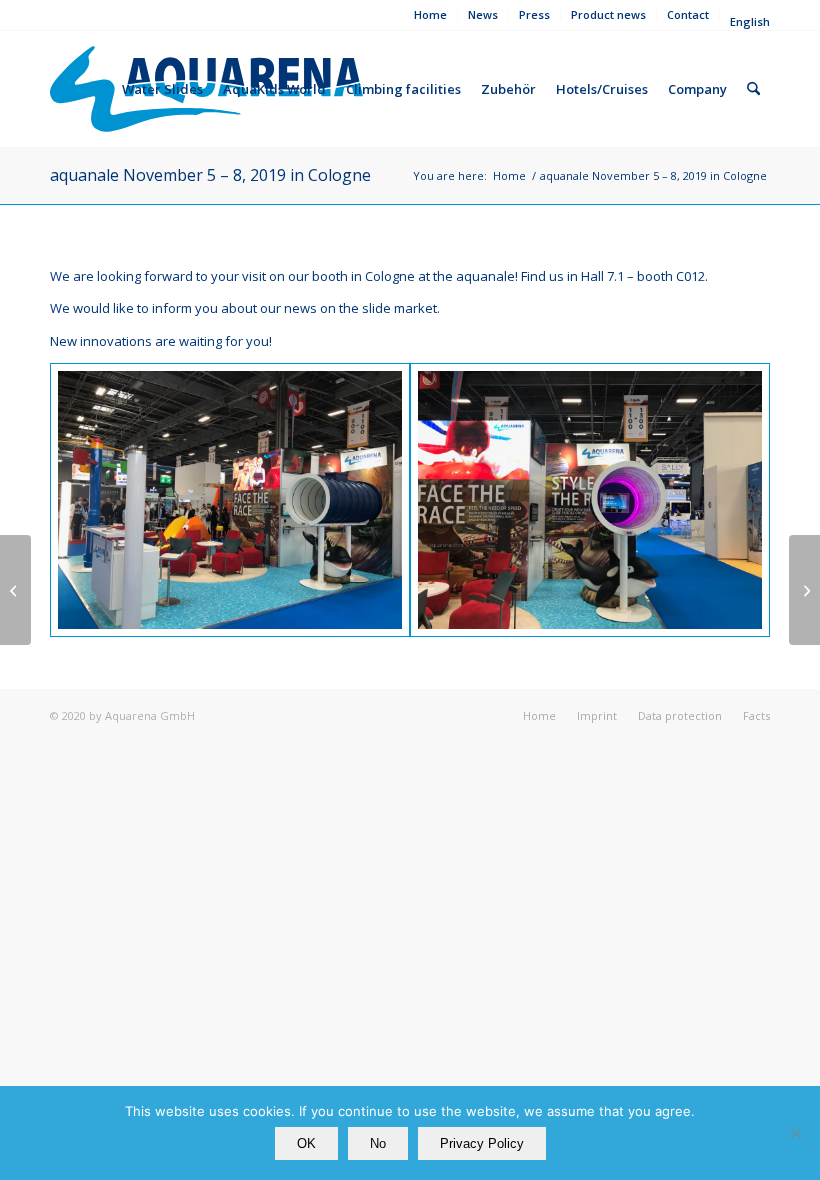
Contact (688, 14)
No (378, 1143)
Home (430, 14)
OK (306, 1143)
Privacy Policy (482, 1143)
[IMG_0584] (230, 500)
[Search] (753, 89)
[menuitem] (431, 15)
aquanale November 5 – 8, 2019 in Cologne (210, 175)
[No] (795, 1133)
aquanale (485, 276)
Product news (608, 14)
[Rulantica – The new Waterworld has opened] (804, 590)
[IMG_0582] (590, 500)
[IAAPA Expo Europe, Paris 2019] (15, 590)
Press (534, 14)
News (483, 14)
